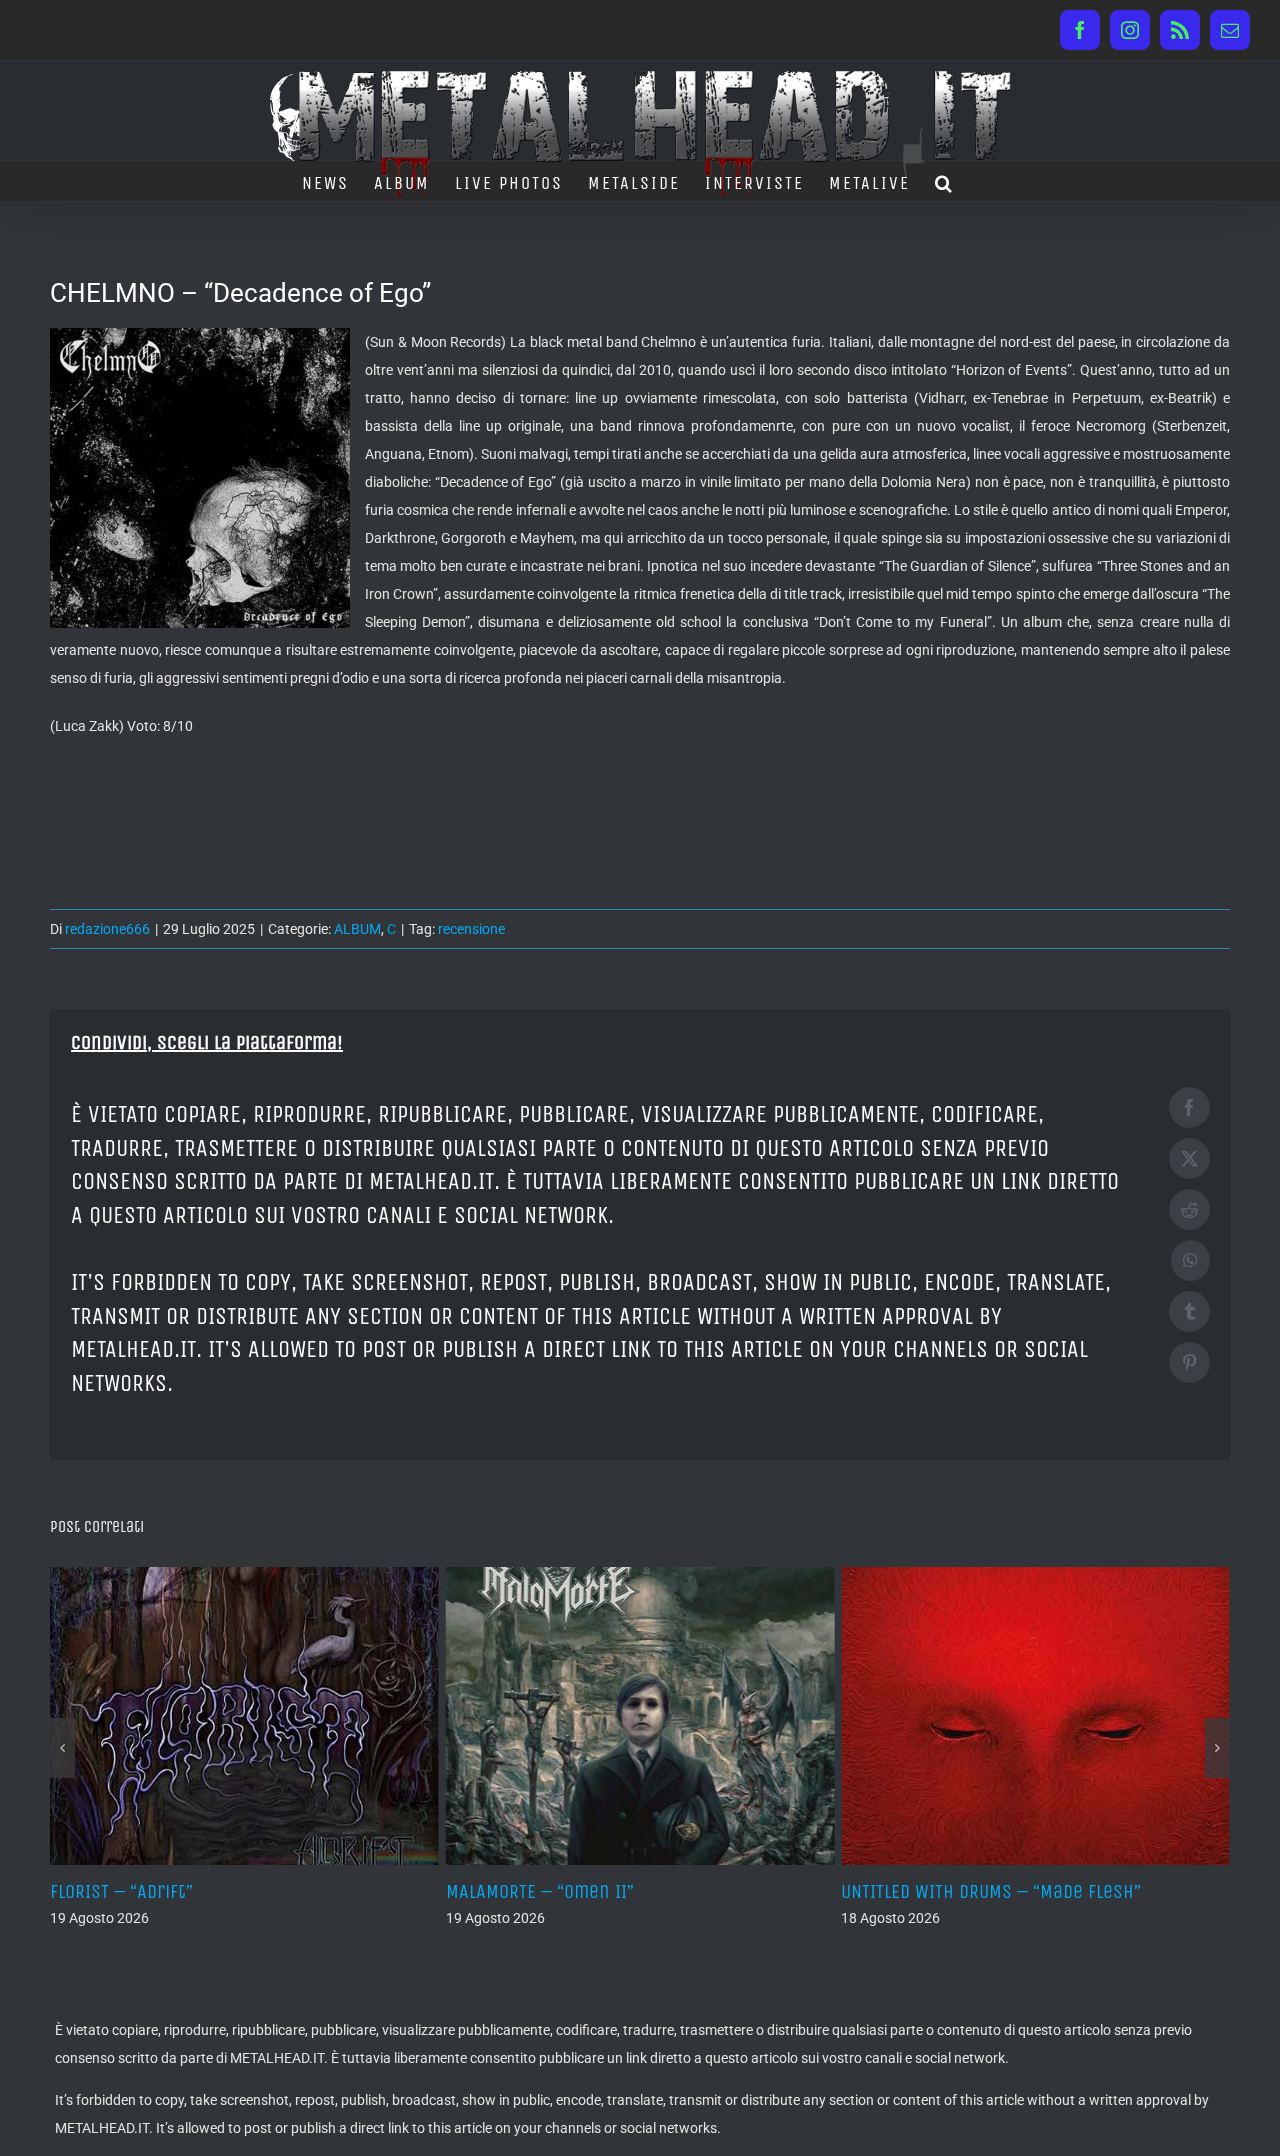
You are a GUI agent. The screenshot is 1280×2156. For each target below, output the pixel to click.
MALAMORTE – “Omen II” (252, 1891)
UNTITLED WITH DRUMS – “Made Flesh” (704, 1891)
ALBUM (357, 929)
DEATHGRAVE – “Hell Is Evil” (1060, 1891)
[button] (944, 181)
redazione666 (107, 929)
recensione (471, 929)
